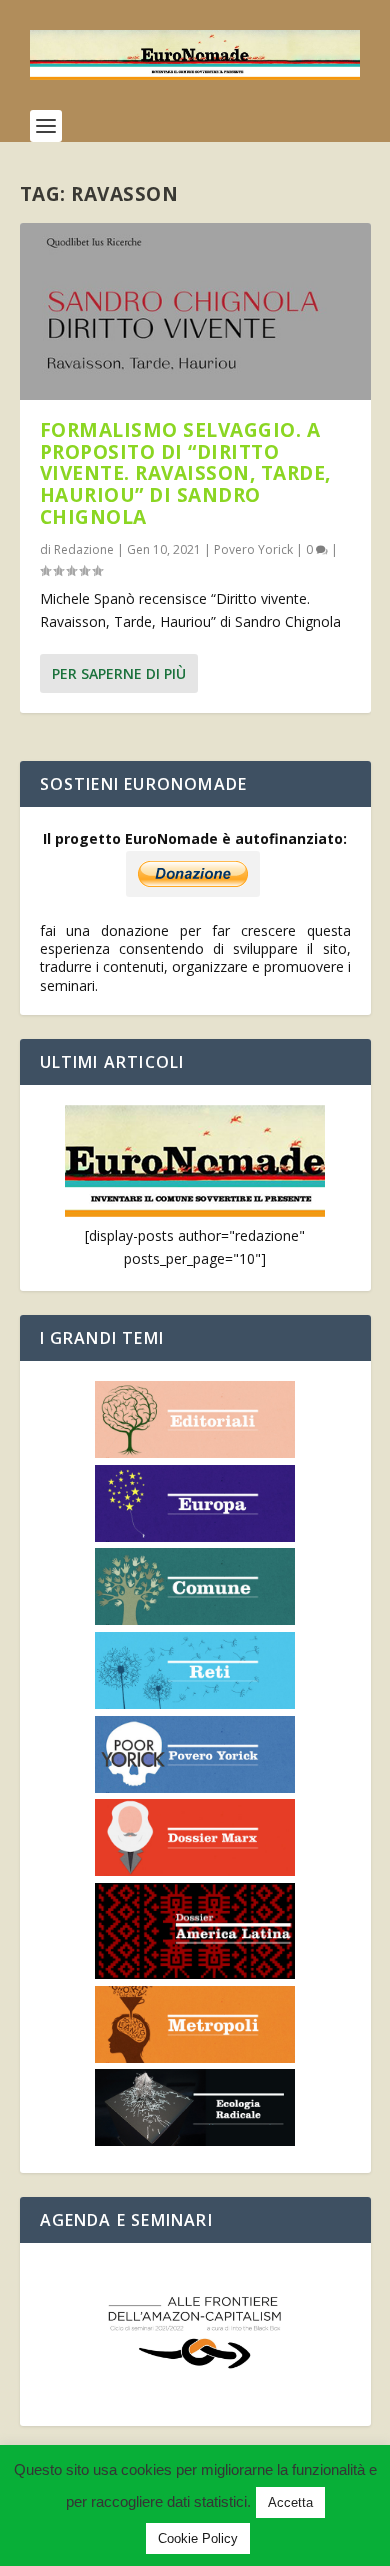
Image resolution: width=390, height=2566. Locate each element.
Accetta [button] (290, 2502)
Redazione (84, 549)
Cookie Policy (198, 2538)
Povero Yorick (253, 549)
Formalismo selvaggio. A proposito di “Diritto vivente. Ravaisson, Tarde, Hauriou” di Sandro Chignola (185, 473)
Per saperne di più (119, 673)
